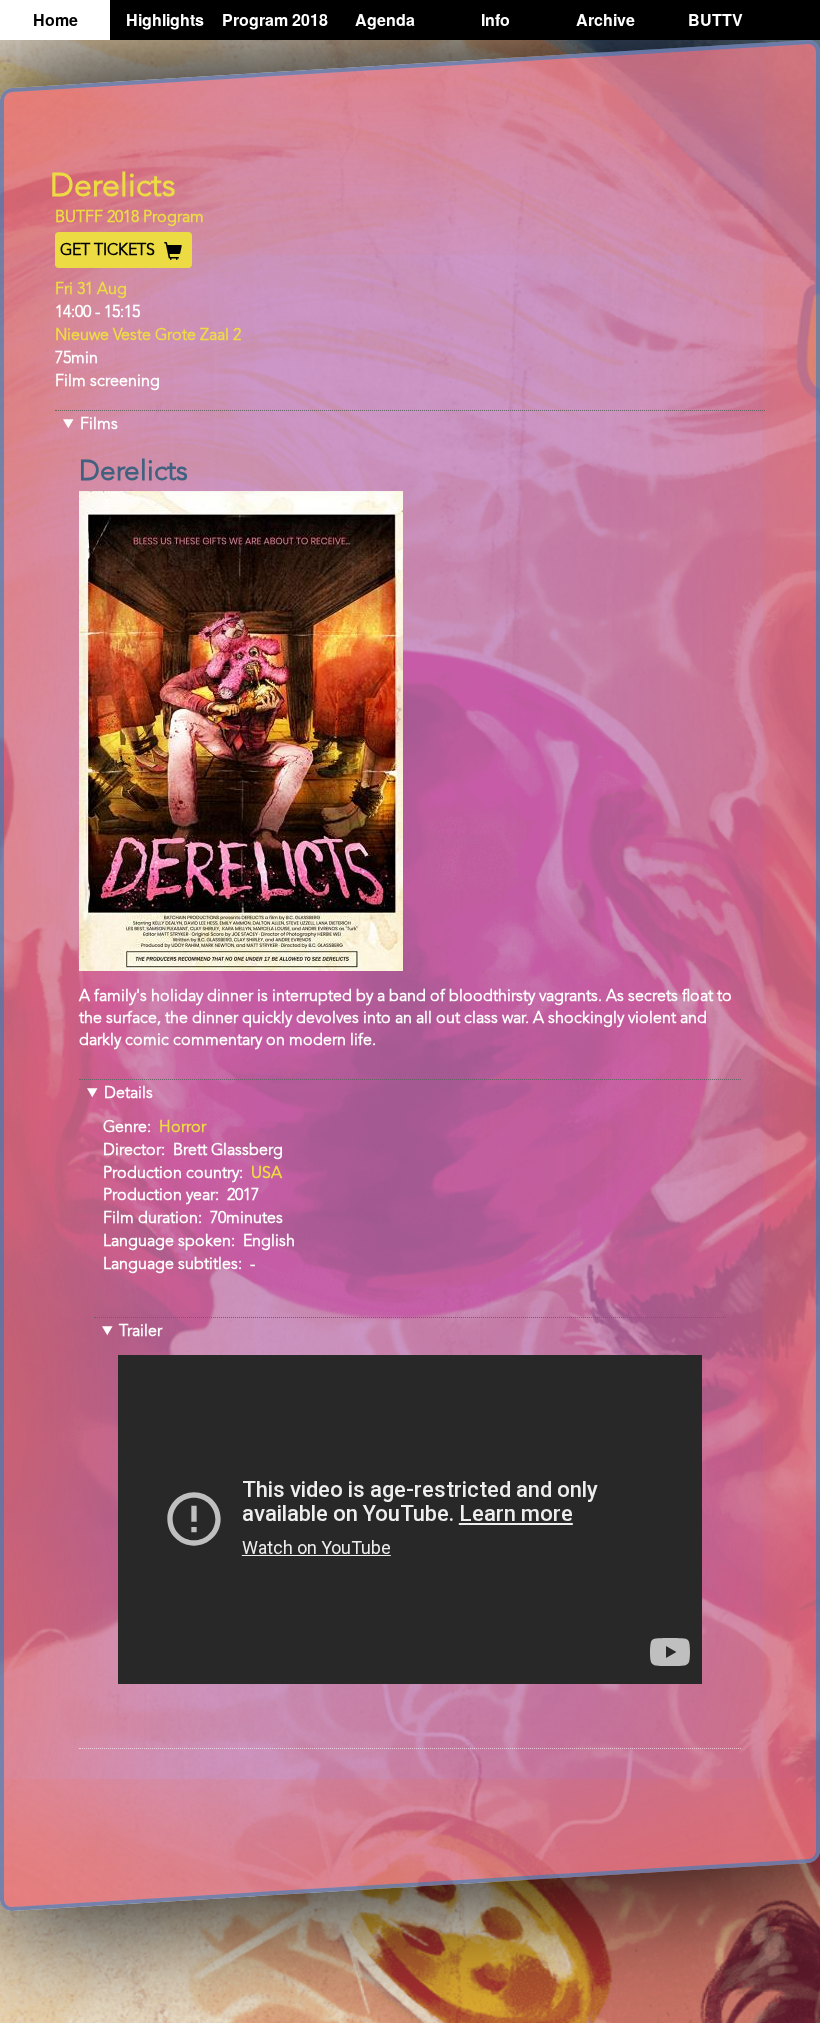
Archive (605, 19)
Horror (182, 1128)
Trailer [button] (140, 1332)
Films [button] (99, 425)
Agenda (385, 19)
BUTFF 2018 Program (129, 218)
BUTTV (715, 19)
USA (266, 1174)
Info (495, 19)
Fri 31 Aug (91, 290)
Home (55, 19)
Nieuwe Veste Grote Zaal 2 (148, 336)
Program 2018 (275, 19)
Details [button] (128, 1094)
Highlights (165, 19)
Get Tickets (109, 251)
